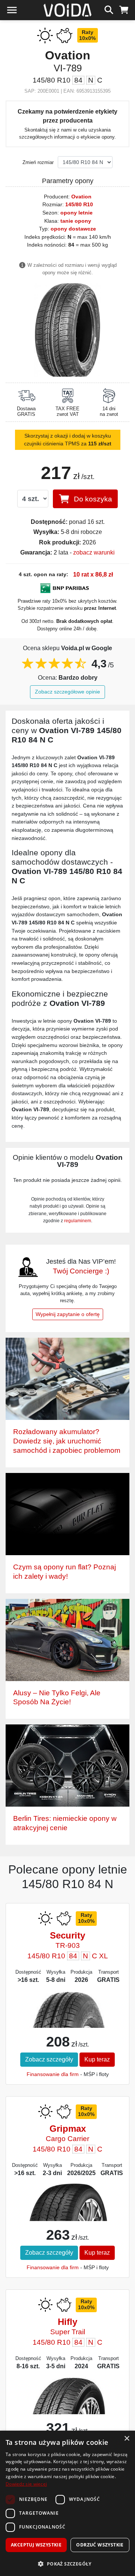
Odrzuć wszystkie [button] (100, 2545)
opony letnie (76, 213)
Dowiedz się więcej (26, 2484)
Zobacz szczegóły (49, 2059)
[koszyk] (124, 9)
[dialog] (67, 2503)
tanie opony (76, 221)
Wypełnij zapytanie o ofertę (68, 1314)
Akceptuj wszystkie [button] (36, 2545)
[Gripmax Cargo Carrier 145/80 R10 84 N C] (67, 2213)
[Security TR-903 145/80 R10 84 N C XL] (67, 2028)
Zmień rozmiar (38, 162)
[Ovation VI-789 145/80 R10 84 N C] (68, 329)
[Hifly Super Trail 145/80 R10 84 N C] (67, 2405)
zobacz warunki (94, 552)
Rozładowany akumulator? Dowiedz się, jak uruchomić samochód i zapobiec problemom (67, 1441)
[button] (67, 2564)
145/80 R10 (79, 204)
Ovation (81, 197)
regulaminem (78, 1221)
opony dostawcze (73, 229)
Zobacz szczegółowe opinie (67, 692)
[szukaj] (109, 9)
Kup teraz (97, 2059)
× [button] (127, 2439)
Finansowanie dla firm (53, 2074)
